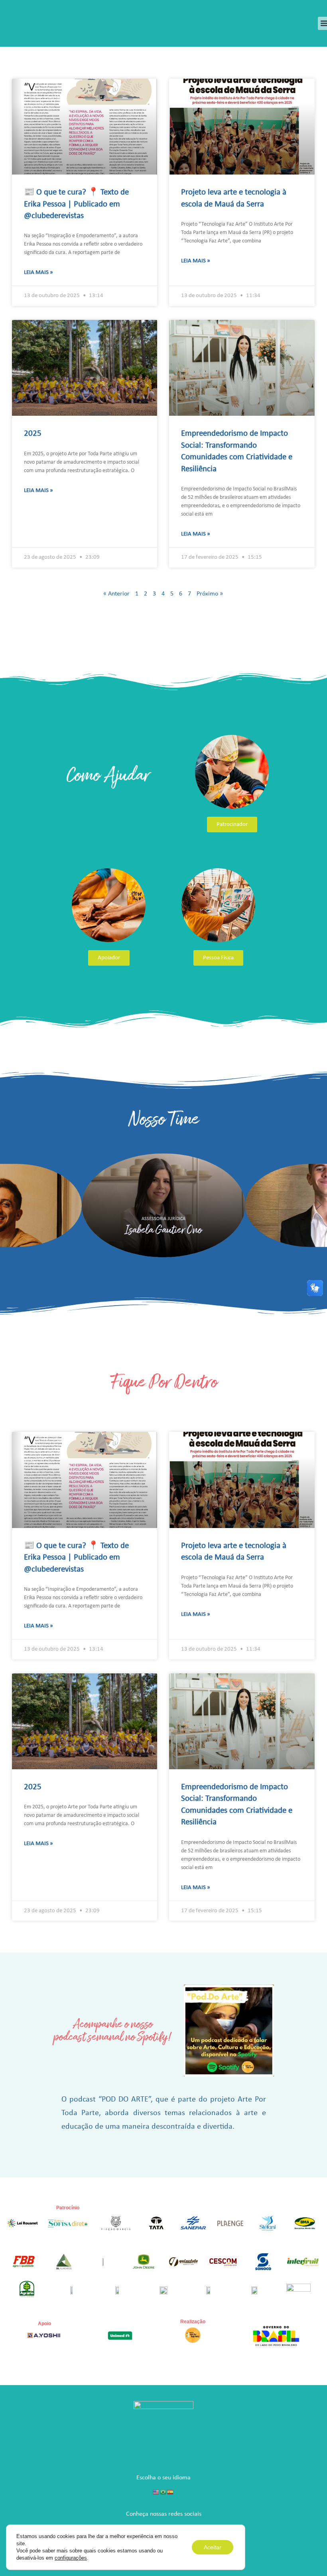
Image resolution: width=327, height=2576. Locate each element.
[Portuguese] (163, 2492)
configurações (71, 2558)
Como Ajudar (108, 775)
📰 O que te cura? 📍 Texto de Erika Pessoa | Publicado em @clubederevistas (76, 204)
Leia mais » (38, 273)
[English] (156, 2492)
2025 (33, 434)
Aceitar (213, 2547)
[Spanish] (171, 2492)
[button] (8, 1205)
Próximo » (210, 594)
